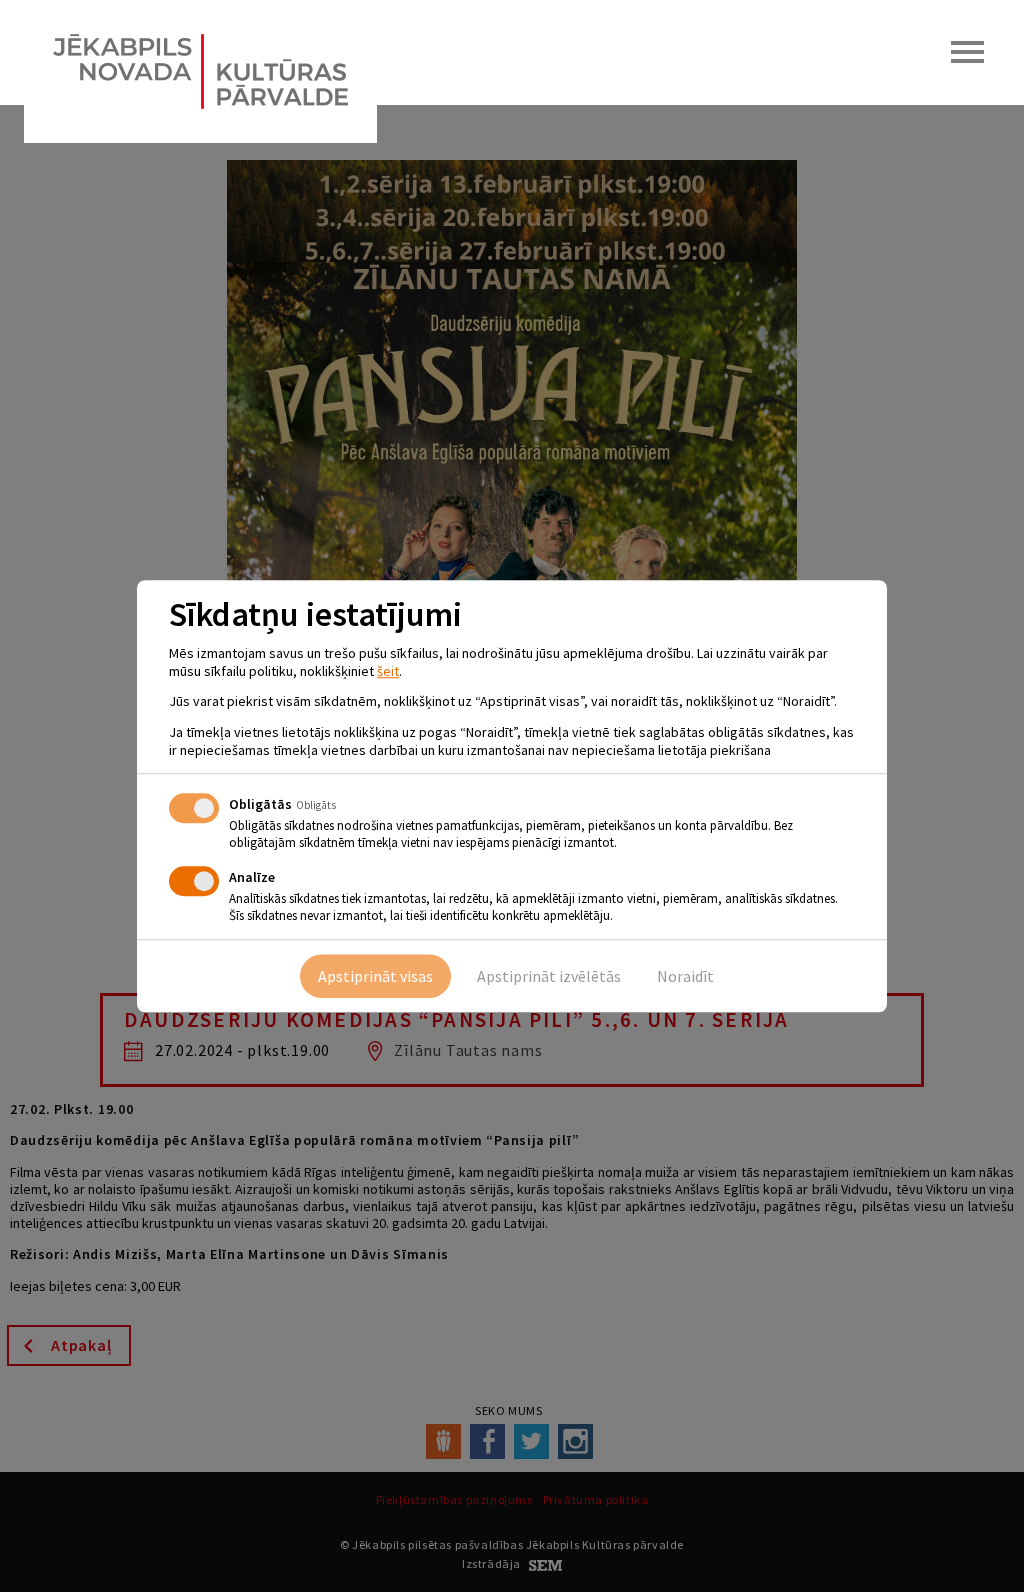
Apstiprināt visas (375, 976)
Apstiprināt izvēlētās (549, 976)
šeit (388, 671)
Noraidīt (685, 976)
